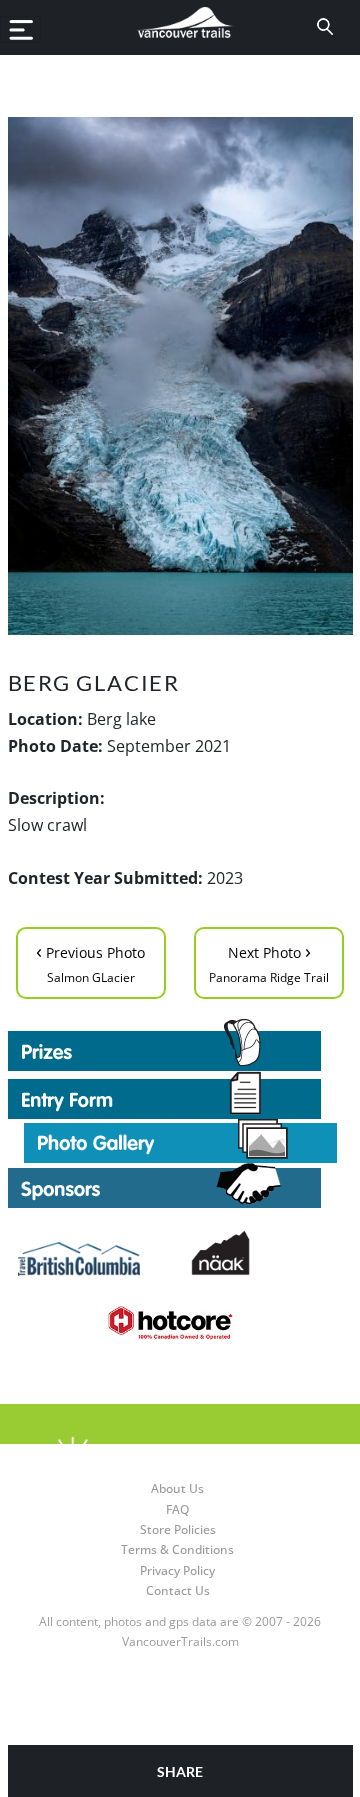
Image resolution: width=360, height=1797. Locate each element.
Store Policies (178, 1529)
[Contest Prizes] (180, 1045)
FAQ (177, 1509)
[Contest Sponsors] (180, 1185)
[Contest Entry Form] (180, 1095)
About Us (177, 1488)
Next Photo (269, 961)
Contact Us (178, 1590)
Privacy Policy (177, 1570)
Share (180, 1771)
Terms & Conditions (177, 1549)
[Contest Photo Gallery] (180, 1139)
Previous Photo (90, 961)
